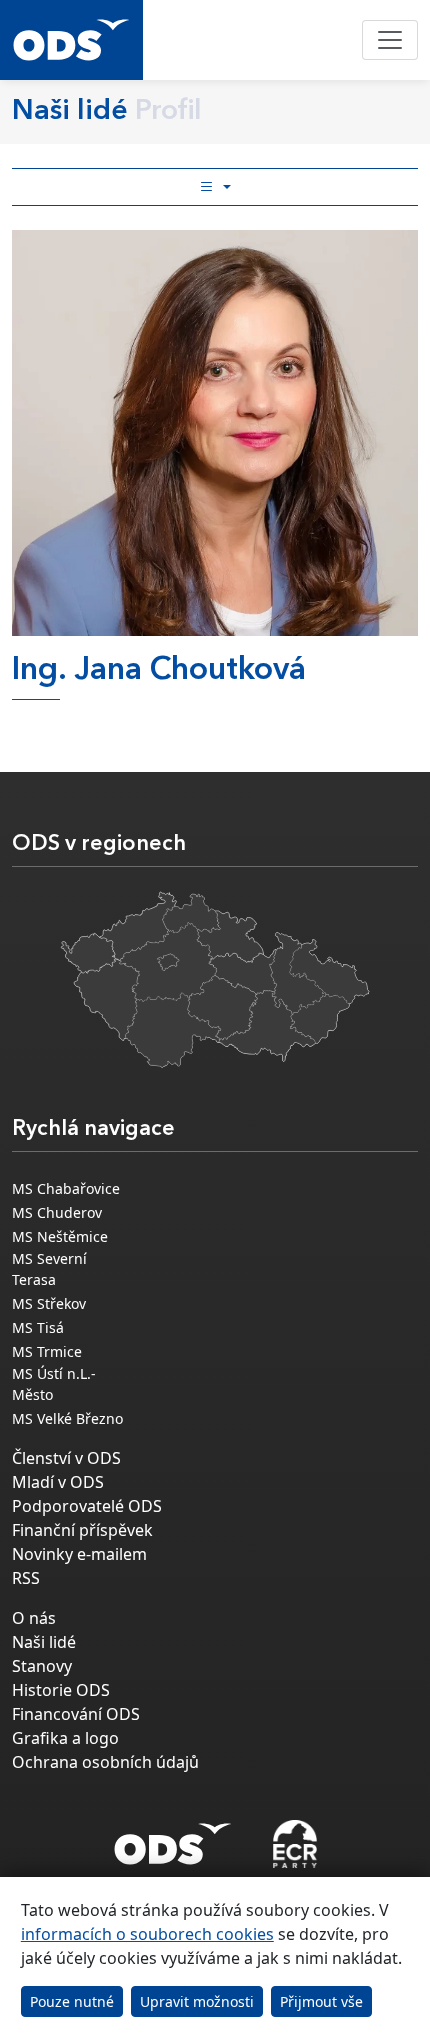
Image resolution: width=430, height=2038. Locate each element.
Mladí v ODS (58, 1482)
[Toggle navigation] (390, 40)
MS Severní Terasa (49, 1269)
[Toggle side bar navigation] (215, 187)
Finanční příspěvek (82, 1530)
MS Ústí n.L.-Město (54, 1384)
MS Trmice (47, 1351)
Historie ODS (61, 1690)
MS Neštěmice (60, 1236)
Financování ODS (76, 1714)
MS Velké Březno (67, 1418)
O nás (34, 1618)
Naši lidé (44, 1642)
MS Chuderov (57, 1212)
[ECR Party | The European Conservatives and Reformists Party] (294, 1844)
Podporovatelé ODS (87, 1506)
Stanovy (42, 1666)
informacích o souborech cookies (147, 1934)
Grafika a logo (65, 1738)
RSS (26, 1578)
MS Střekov (49, 1303)
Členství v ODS (66, 1458)
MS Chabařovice (66, 1188)
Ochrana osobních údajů (105, 1762)
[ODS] (173, 1838)
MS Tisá (38, 1327)
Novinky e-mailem (79, 1554)
